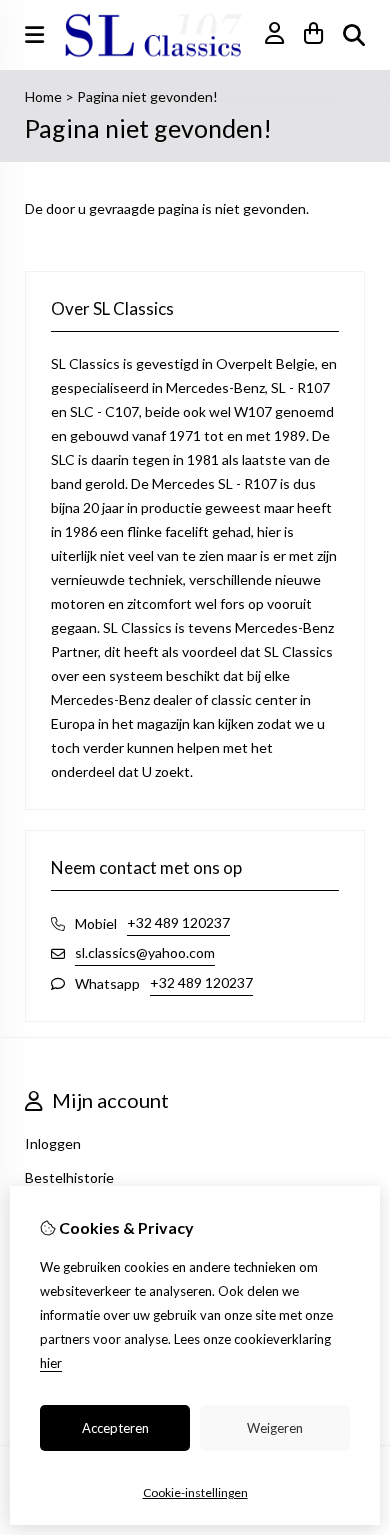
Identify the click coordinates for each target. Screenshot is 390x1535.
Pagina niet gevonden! (147, 96)
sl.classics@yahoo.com (145, 952)
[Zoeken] (354, 35)
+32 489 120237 (178, 922)
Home (43, 96)
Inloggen (53, 1143)
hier (51, 1363)
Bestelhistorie (69, 1177)
